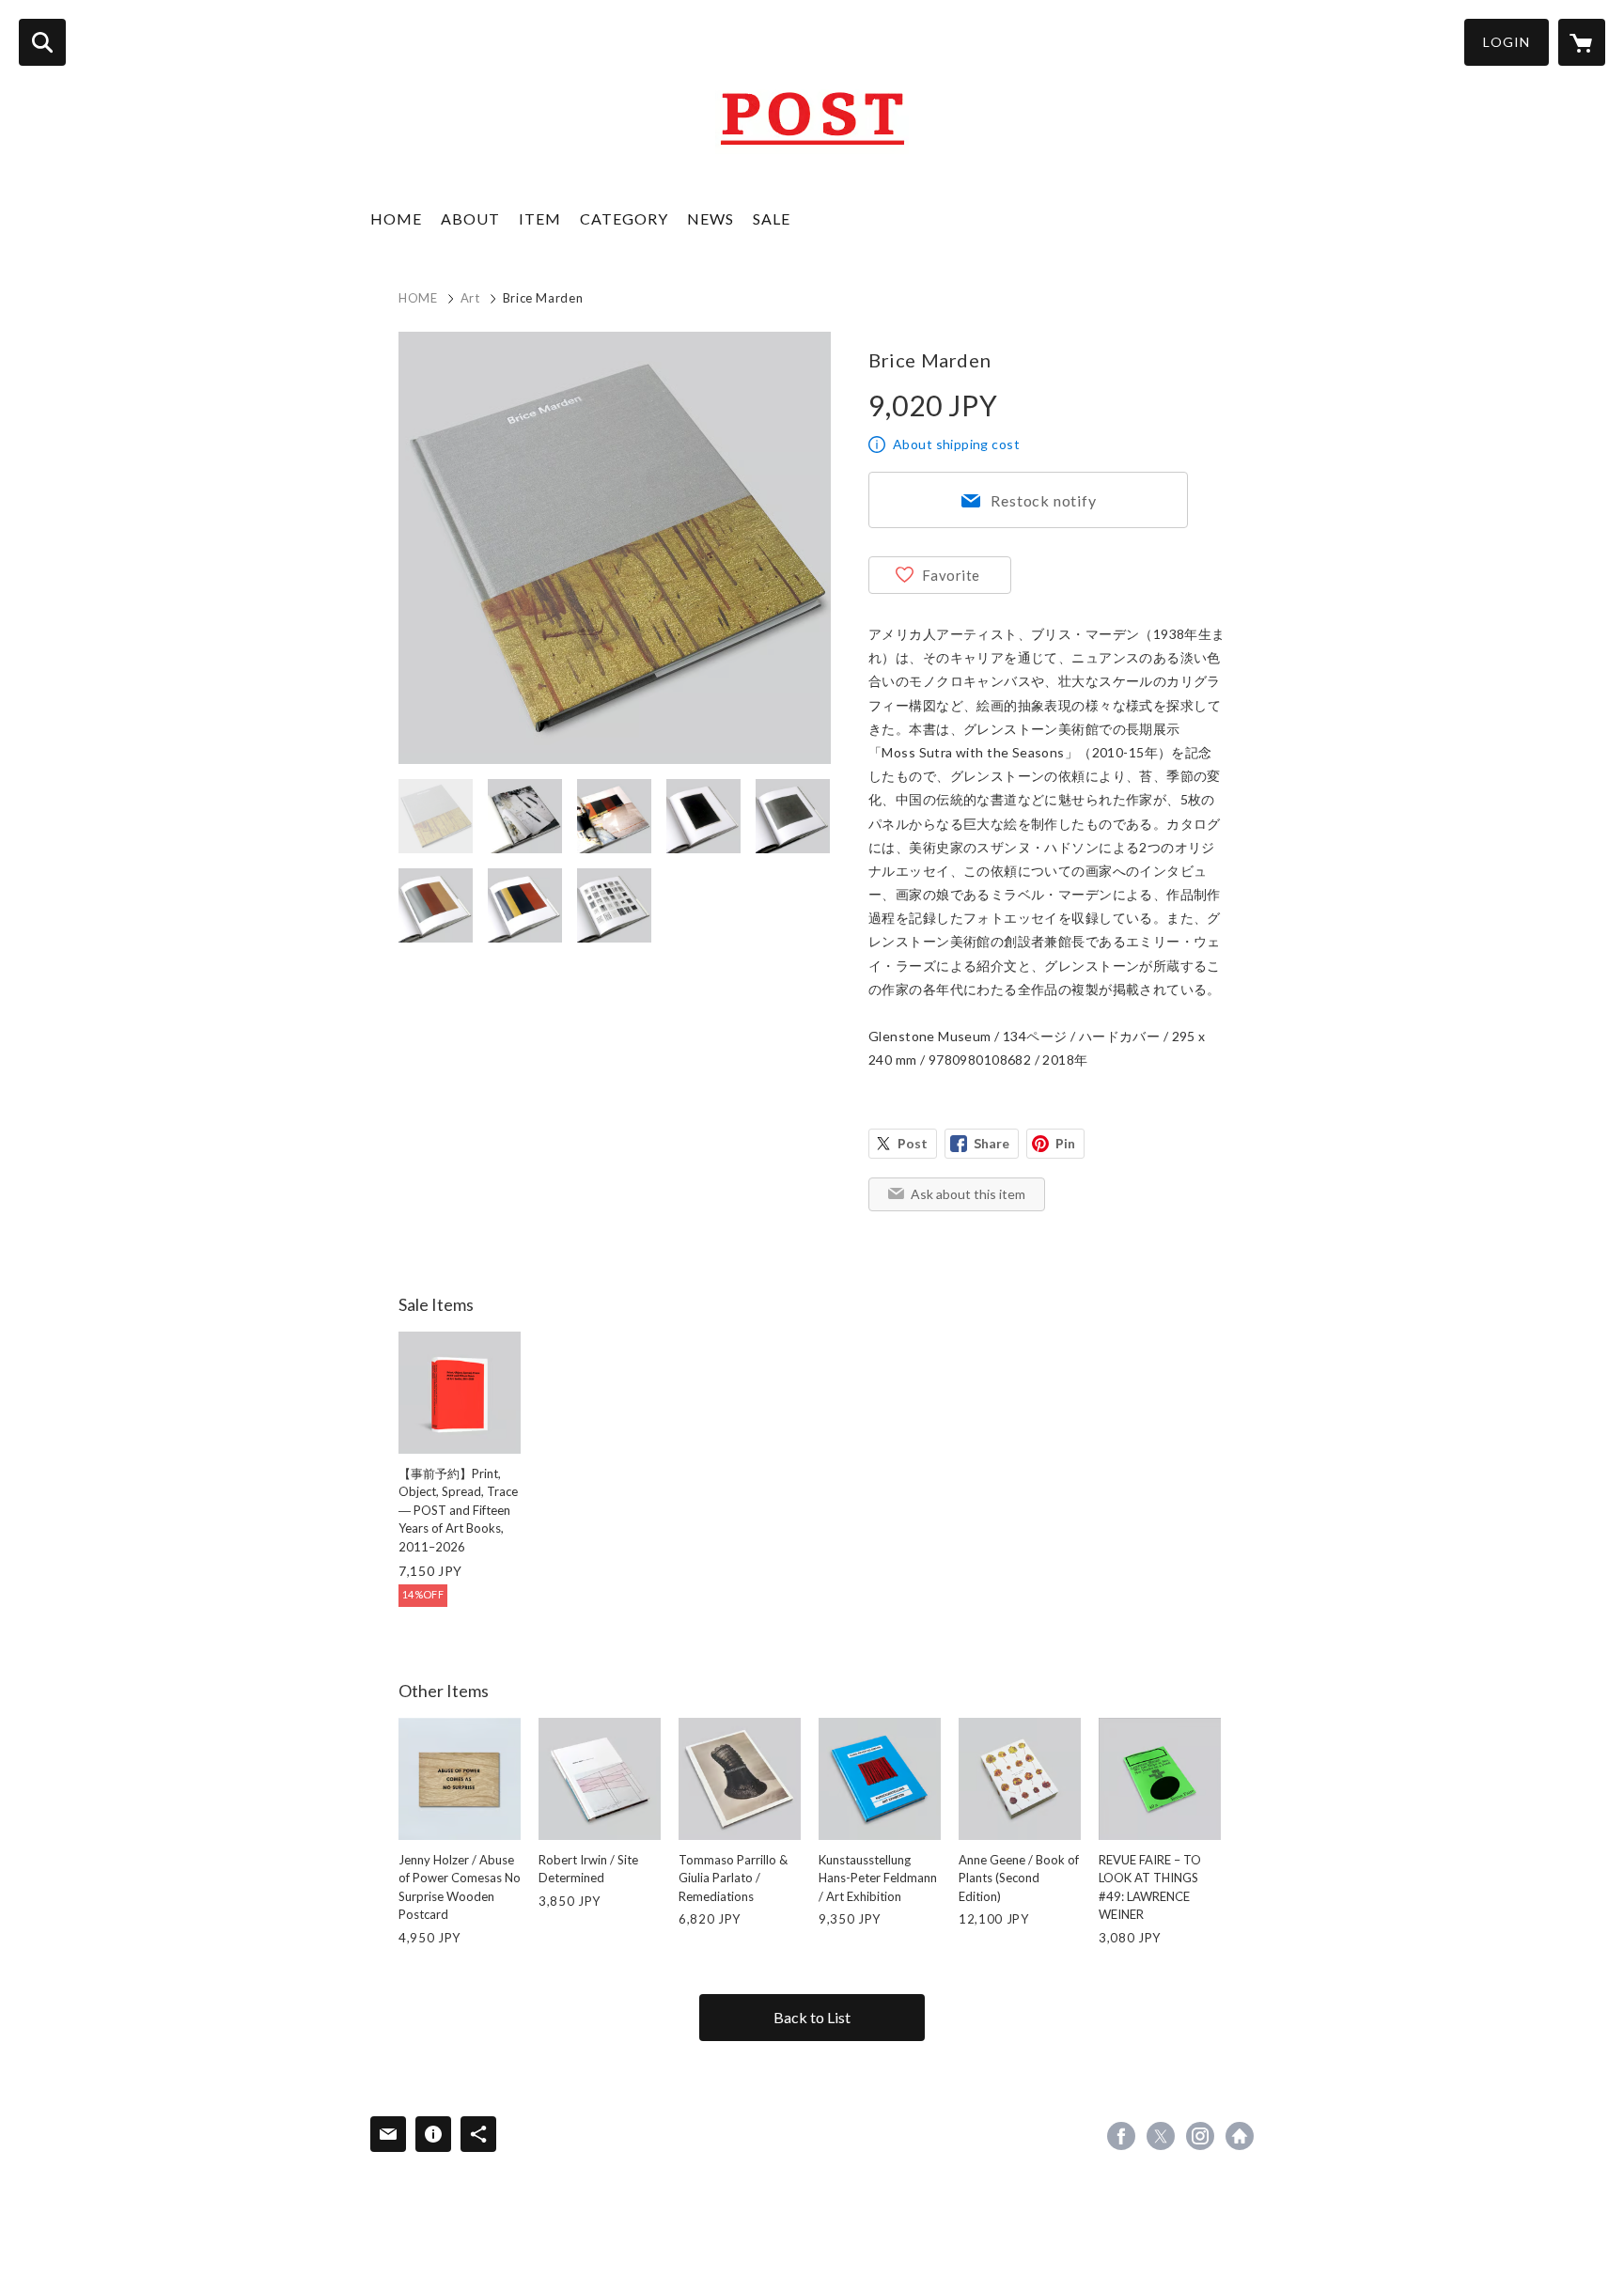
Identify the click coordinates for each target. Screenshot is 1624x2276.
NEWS (710, 218)
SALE (772, 218)
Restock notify (1043, 500)
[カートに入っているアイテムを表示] (1582, 42)
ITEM (540, 218)
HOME (396, 218)
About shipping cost (956, 444)
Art (470, 298)
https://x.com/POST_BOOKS (1161, 2136)
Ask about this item (968, 1194)
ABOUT (470, 218)
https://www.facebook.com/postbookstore (1121, 2136)
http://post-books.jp (1240, 2136)
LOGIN (1507, 42)
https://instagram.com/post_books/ (1200, 2136)
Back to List (812, 2017)
